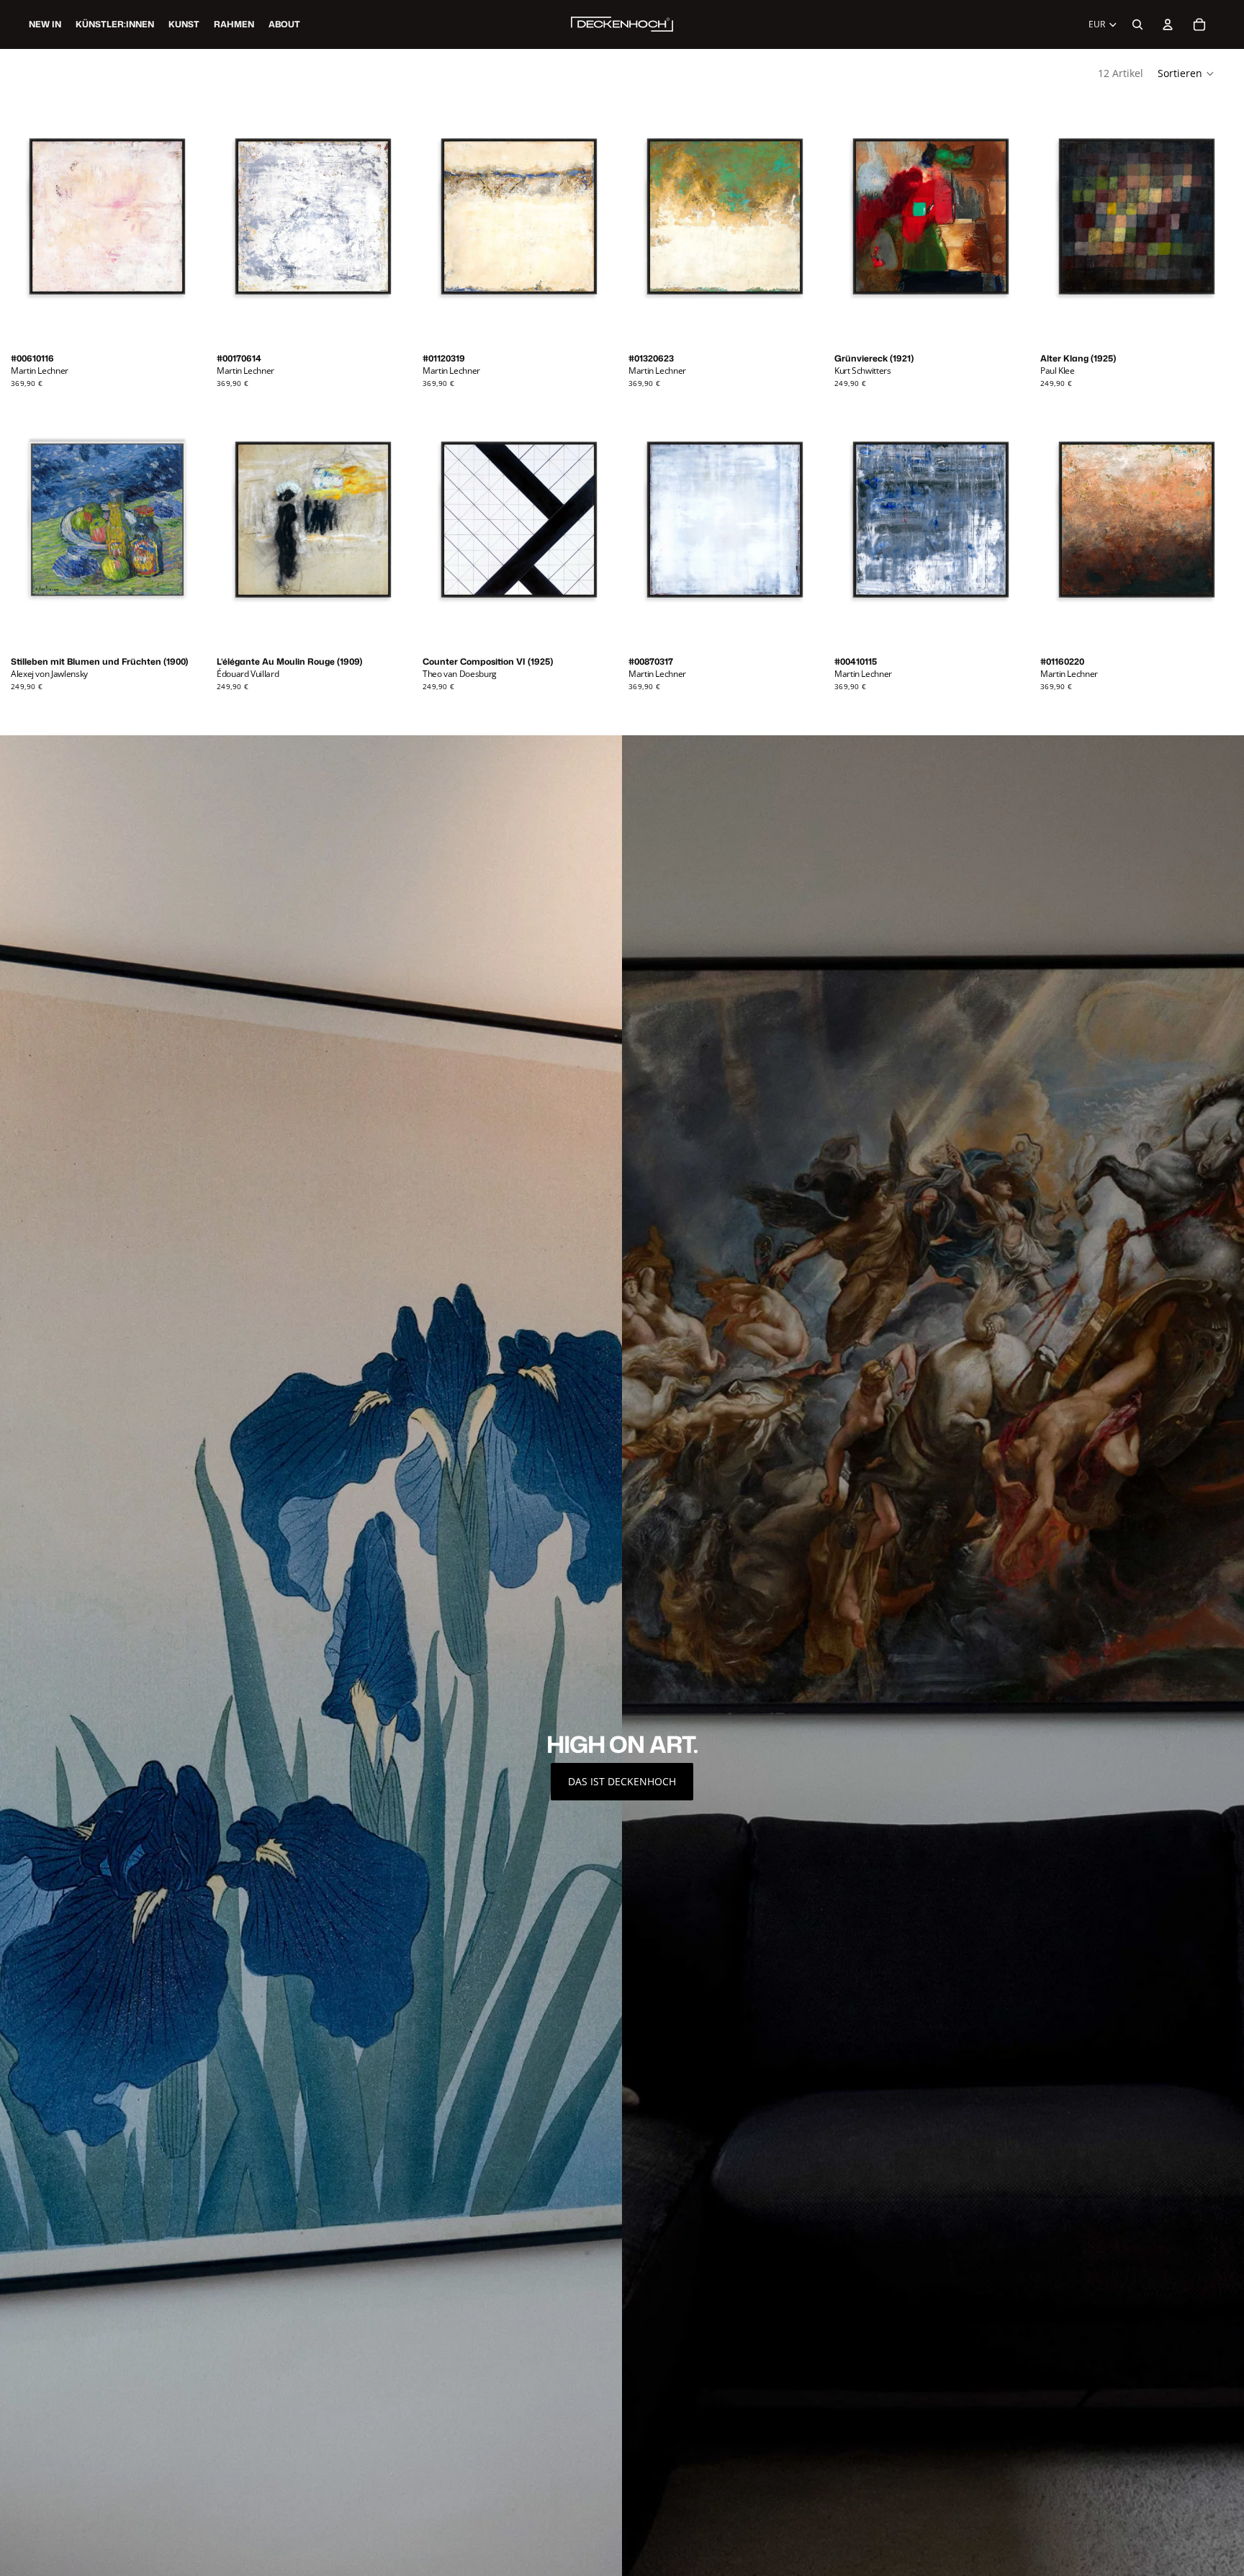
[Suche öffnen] (1137, 24)
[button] (1186, 73)
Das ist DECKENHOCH (622, 1781)
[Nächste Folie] (186, 223)
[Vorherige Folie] (29, 223)
